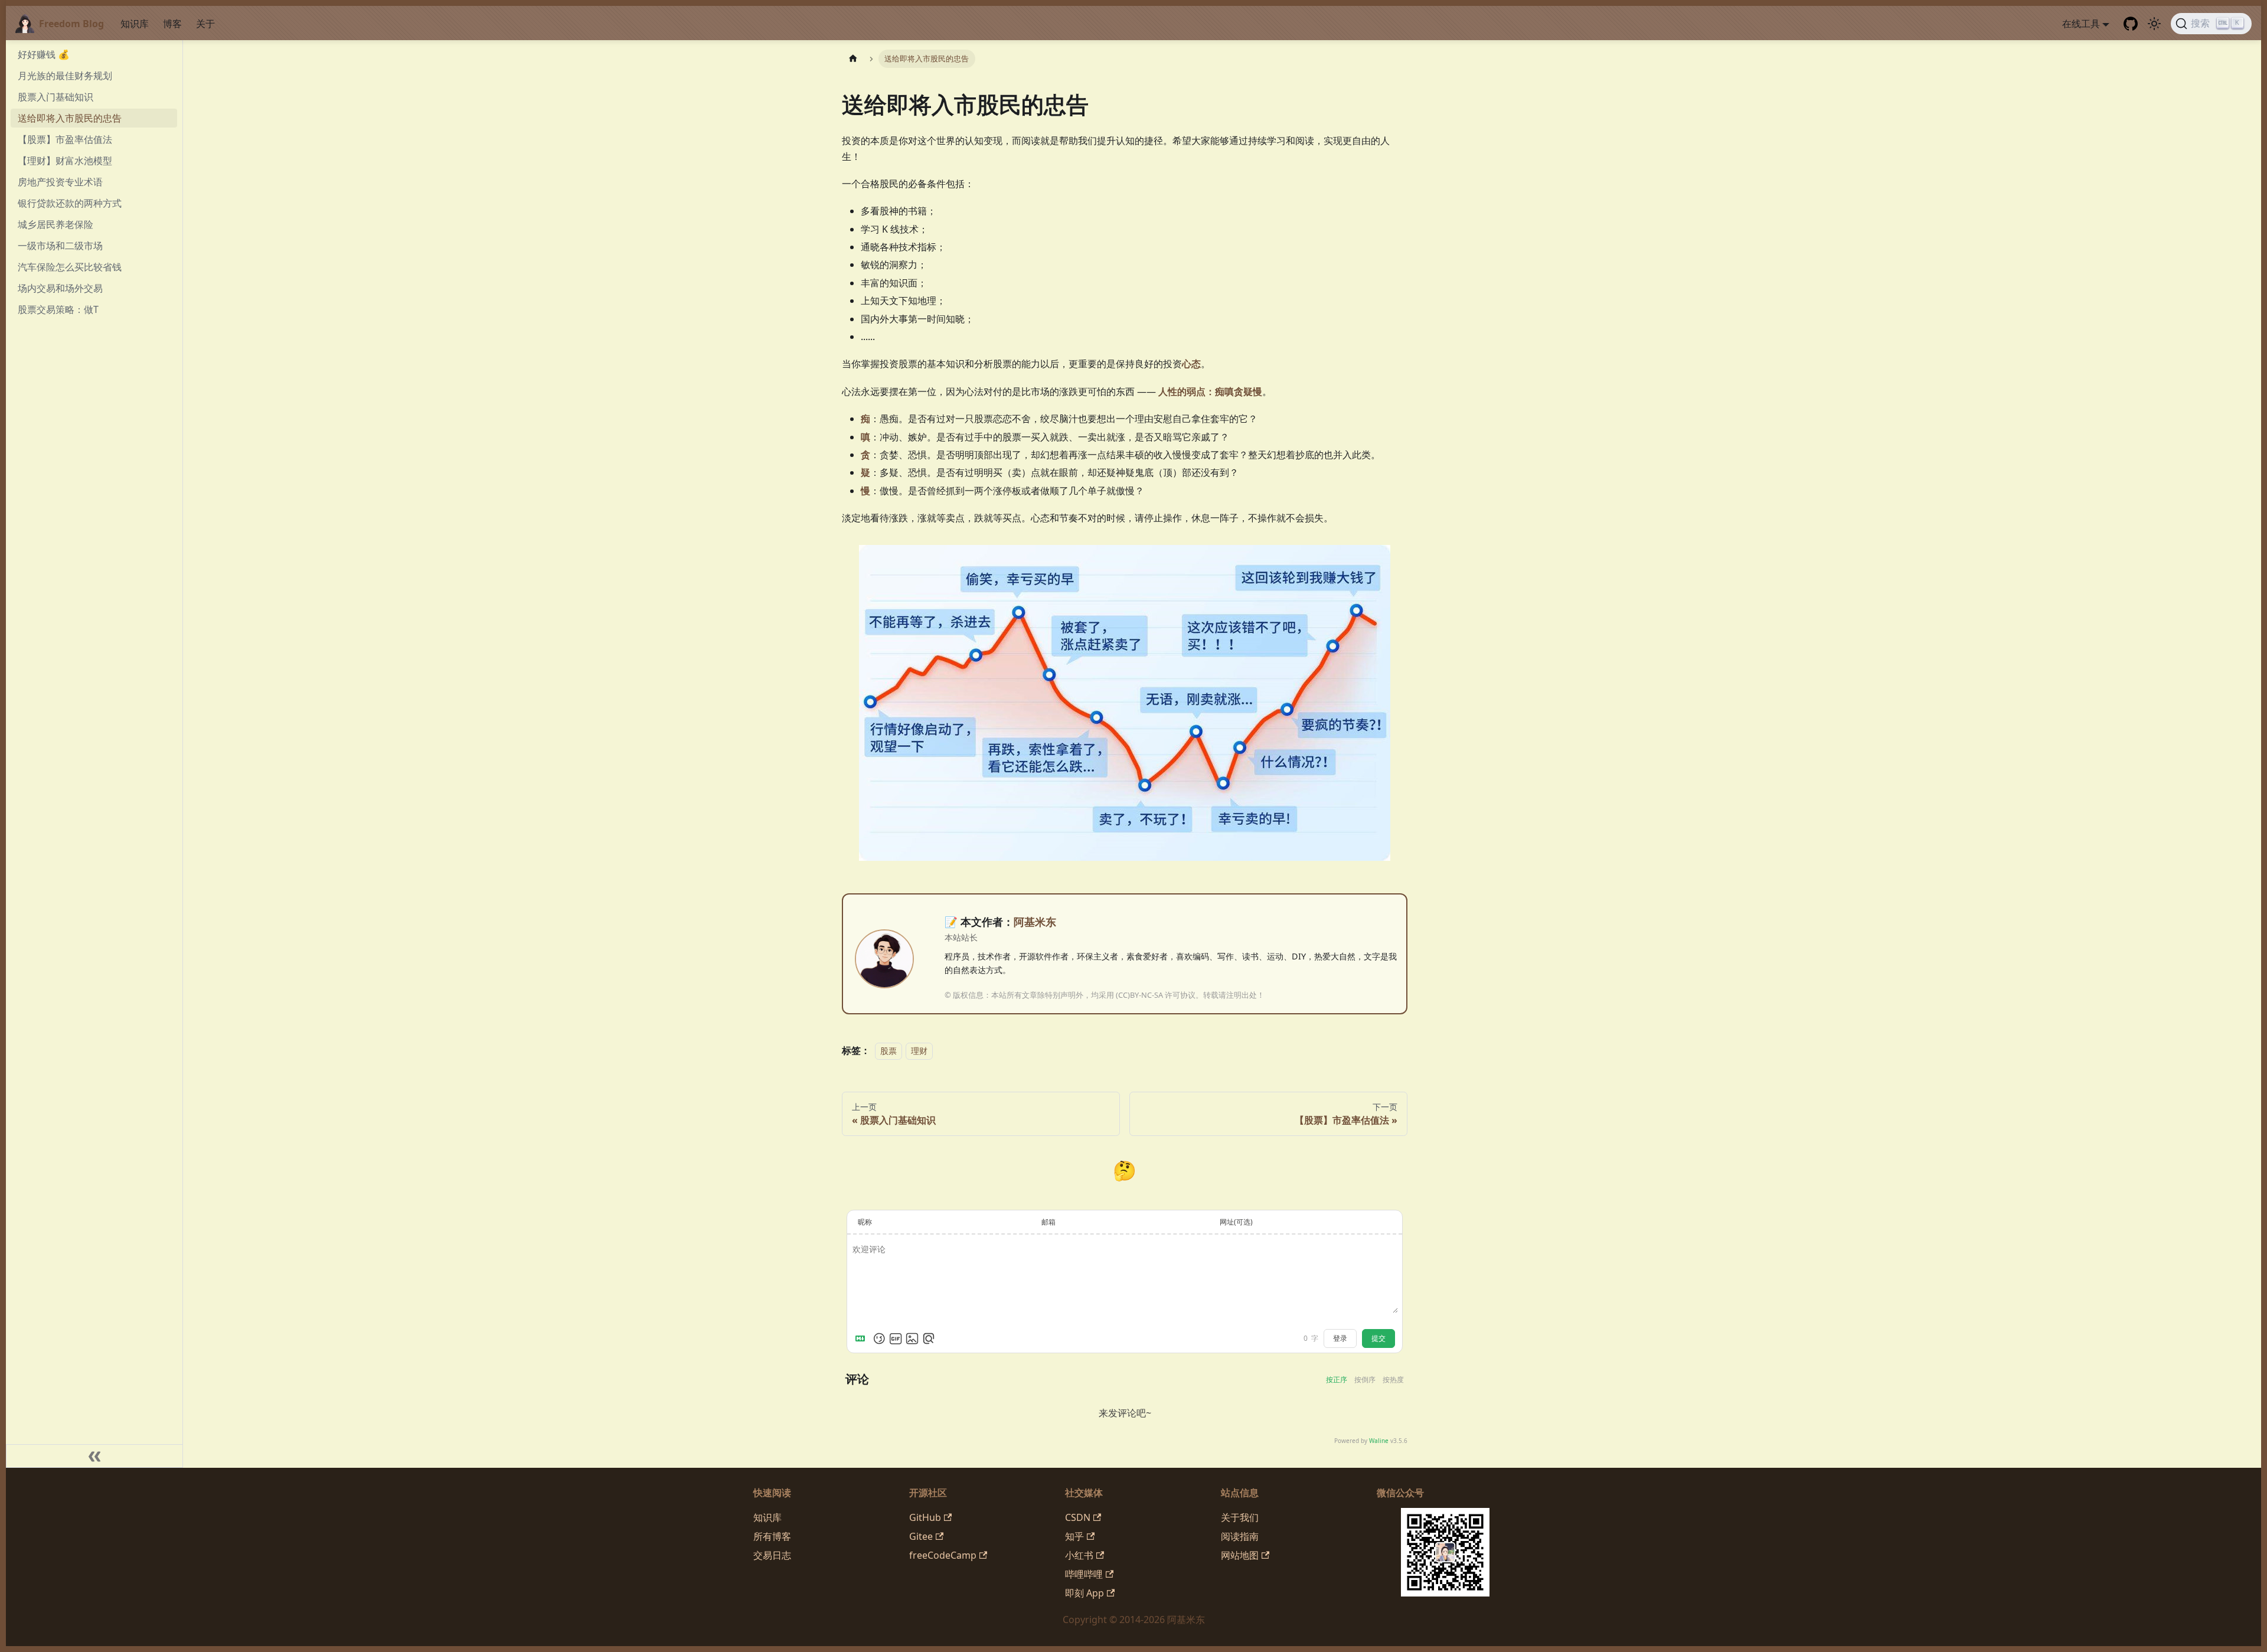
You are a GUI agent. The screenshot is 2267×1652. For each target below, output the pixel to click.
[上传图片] (912, 1338)
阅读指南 (1240, 1536)
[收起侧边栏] (94, 1456)
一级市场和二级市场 (60, 246)
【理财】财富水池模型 (65, 161)
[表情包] (896, 1338)
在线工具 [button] (2081, 24)
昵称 (865, 1222)
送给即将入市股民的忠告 (70, 118)
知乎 (1074, 1536)
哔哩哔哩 (1084, 1574)
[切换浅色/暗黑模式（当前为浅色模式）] (2154, 24)
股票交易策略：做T (58, 309)
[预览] (929, 1338)
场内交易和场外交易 (60, 288)
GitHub (925, 1517)
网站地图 (1240, 1555)
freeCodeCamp (943, 1555)
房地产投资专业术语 (60, 182)
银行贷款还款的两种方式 (70, 203)
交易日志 (772, 1555)
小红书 (1079, 1555)
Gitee (921, 1536)
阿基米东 (1035, 922)
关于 (205, 24)
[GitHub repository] (2131, 24)
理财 (919, 1051)
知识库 (135, 24)
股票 (888, 1051)
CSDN (1078, 1517)
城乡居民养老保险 (55, 224)
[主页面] (853, 59)
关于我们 (1240, 1517)
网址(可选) (1236, 1222)
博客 (172, 24)
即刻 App (1084, 1593)
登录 (1340, 1338)
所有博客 (772, 1536)
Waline (1379, 1441)
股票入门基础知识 (55, 97)
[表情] (879, 1338)
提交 (1379, 1338)
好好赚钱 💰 (44, 54)
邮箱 (1048, 1222)
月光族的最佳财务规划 (65, 76)
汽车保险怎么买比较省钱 (70, 267)
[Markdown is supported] (863, 1338)
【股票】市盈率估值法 (65, 139)
